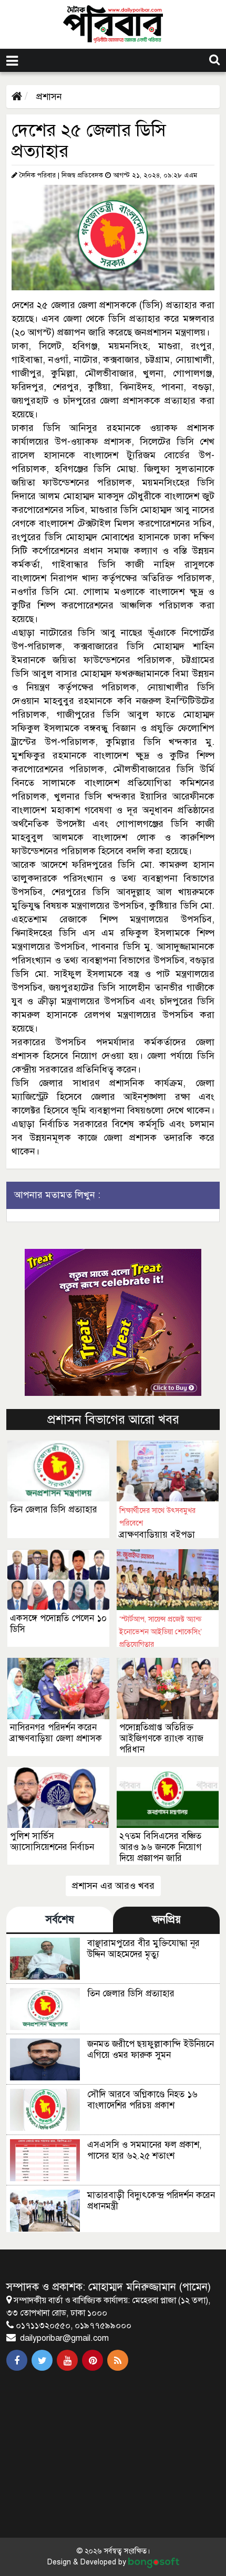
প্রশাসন (48, 97)
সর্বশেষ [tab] (60, 1920)
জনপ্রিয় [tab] (167, 1920)
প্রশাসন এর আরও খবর (113, 1886)
